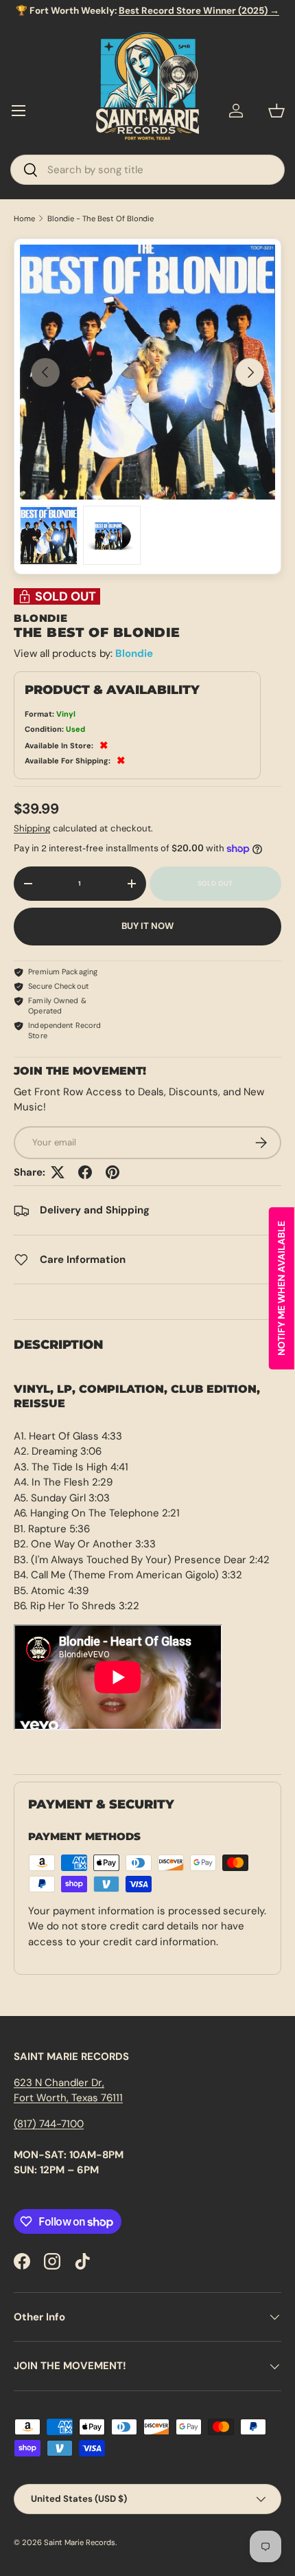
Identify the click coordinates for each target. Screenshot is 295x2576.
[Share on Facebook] (85, 1172)
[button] (276, 111)
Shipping (32, 828)
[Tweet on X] (58, 1172)
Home (24, 219)
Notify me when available (281, 1288)
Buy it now (147, 926)
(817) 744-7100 (49, 2124)
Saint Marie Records (80, 2542)
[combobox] (147, 170)
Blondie (134, 653)
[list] (147, 372)
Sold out (215, 883)
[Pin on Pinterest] (113, 1172)
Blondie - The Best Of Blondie (101, 219)
